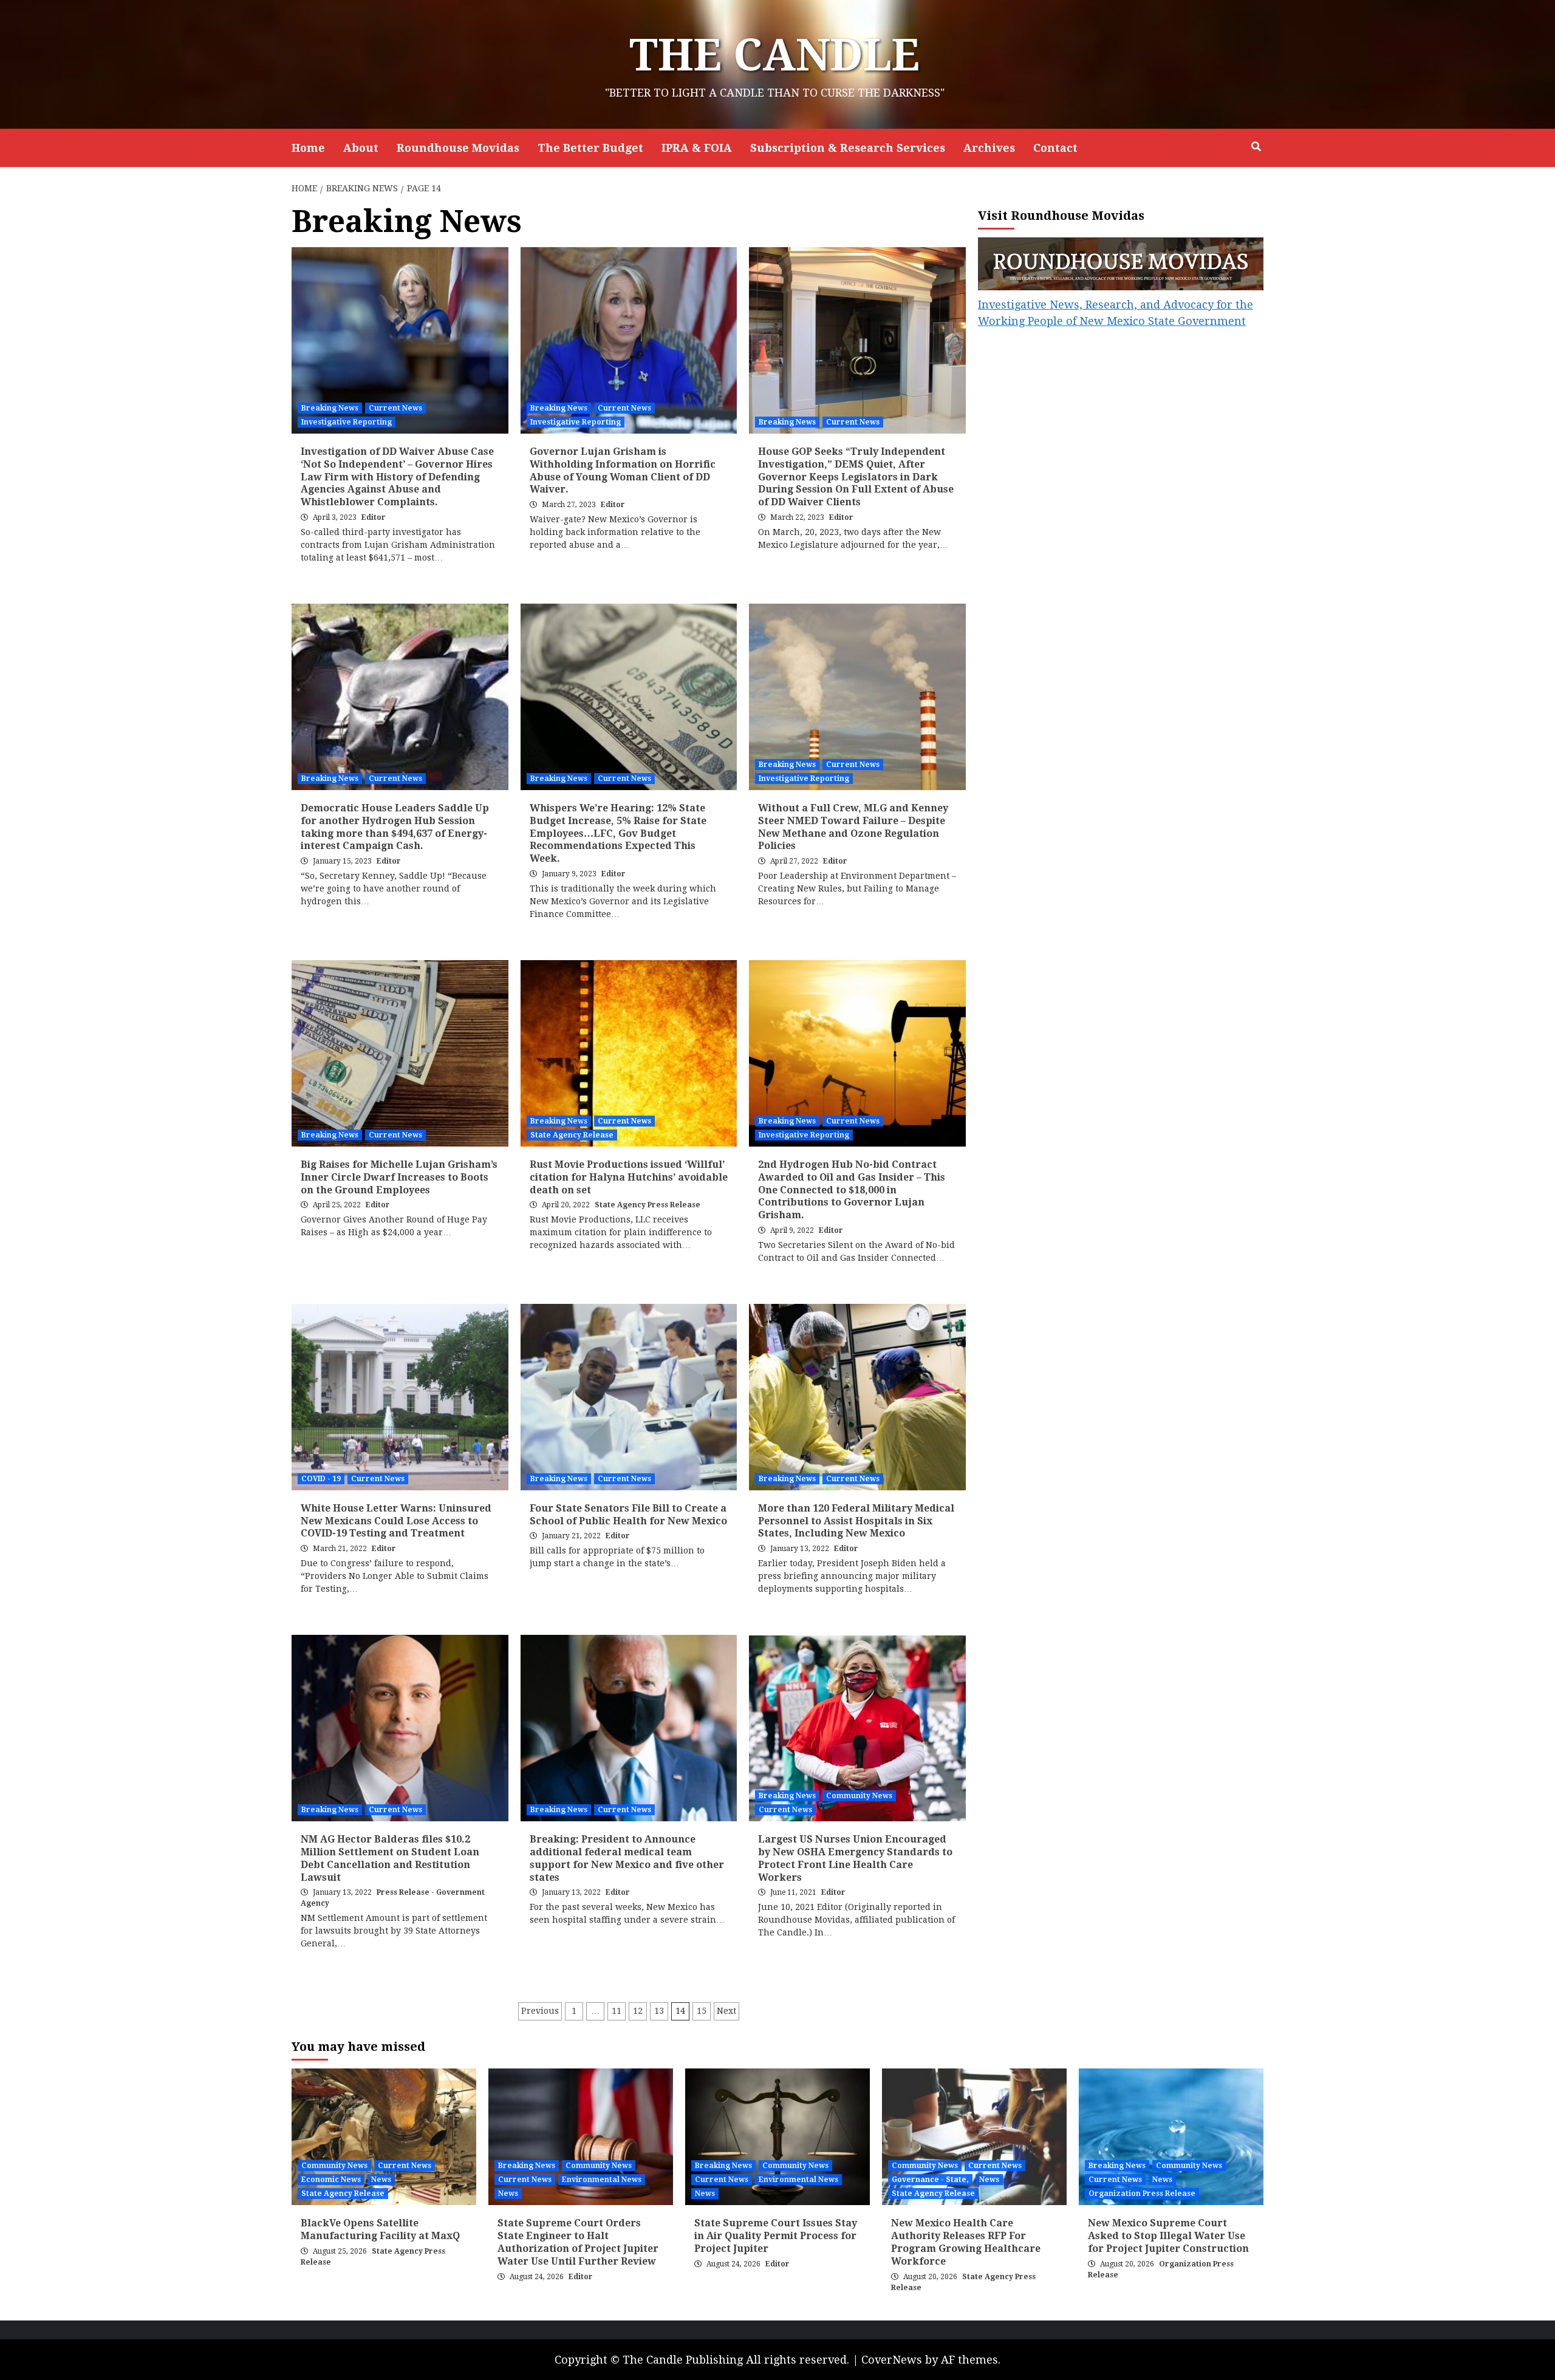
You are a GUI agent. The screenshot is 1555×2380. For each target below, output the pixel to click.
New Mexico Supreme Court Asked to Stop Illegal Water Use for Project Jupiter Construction (1168, 2236)
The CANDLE (774, 55)
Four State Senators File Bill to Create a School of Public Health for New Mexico (628, 1515)
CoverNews (892, 2360)
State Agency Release (572, 1135)
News (381, 2180)
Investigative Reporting (347, 422)
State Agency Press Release (648, 1205)
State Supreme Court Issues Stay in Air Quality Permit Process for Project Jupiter (776, 2236)
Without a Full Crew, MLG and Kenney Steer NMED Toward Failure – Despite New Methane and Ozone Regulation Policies (853, 827)
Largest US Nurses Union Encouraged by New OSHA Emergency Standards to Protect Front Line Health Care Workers (855, 1858)
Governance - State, (930, 2180)
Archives (989, 148)
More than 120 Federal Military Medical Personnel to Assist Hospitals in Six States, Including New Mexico (856, 1521)
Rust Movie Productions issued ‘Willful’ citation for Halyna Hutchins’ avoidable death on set (629, 1177)
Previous (540, 2011)
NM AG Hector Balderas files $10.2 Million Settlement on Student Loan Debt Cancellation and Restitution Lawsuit (390, 1858)
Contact (1055, 148)
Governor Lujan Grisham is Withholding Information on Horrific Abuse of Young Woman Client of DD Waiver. (623, 470)
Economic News (331, 2180)
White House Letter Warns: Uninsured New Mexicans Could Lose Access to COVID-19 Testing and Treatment (396, 1521)
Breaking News (330, 408)
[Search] (1256, 147)
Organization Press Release (1142, 2194)
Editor (374, 517)
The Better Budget (590, 148)
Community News (859, 1796)
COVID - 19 (321, 1479)
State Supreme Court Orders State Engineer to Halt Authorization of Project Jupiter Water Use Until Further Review (578, 2242)
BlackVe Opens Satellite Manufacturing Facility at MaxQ (380, 2229)
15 (702, 2011)
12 (638, 2011)
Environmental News (602, 2180)
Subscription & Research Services (848, 148)
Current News (395, 408)
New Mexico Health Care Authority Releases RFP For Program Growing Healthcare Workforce (966, 2242)
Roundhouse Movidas (458, 148)
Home (308, 148)
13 (659, 2011)
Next (726, 2011)
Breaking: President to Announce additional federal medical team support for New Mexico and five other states (627, 1858)
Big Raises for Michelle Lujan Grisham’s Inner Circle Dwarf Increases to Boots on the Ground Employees (399, 1177)
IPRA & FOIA (697, 148)
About (361, 148)
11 (617, 2011)
